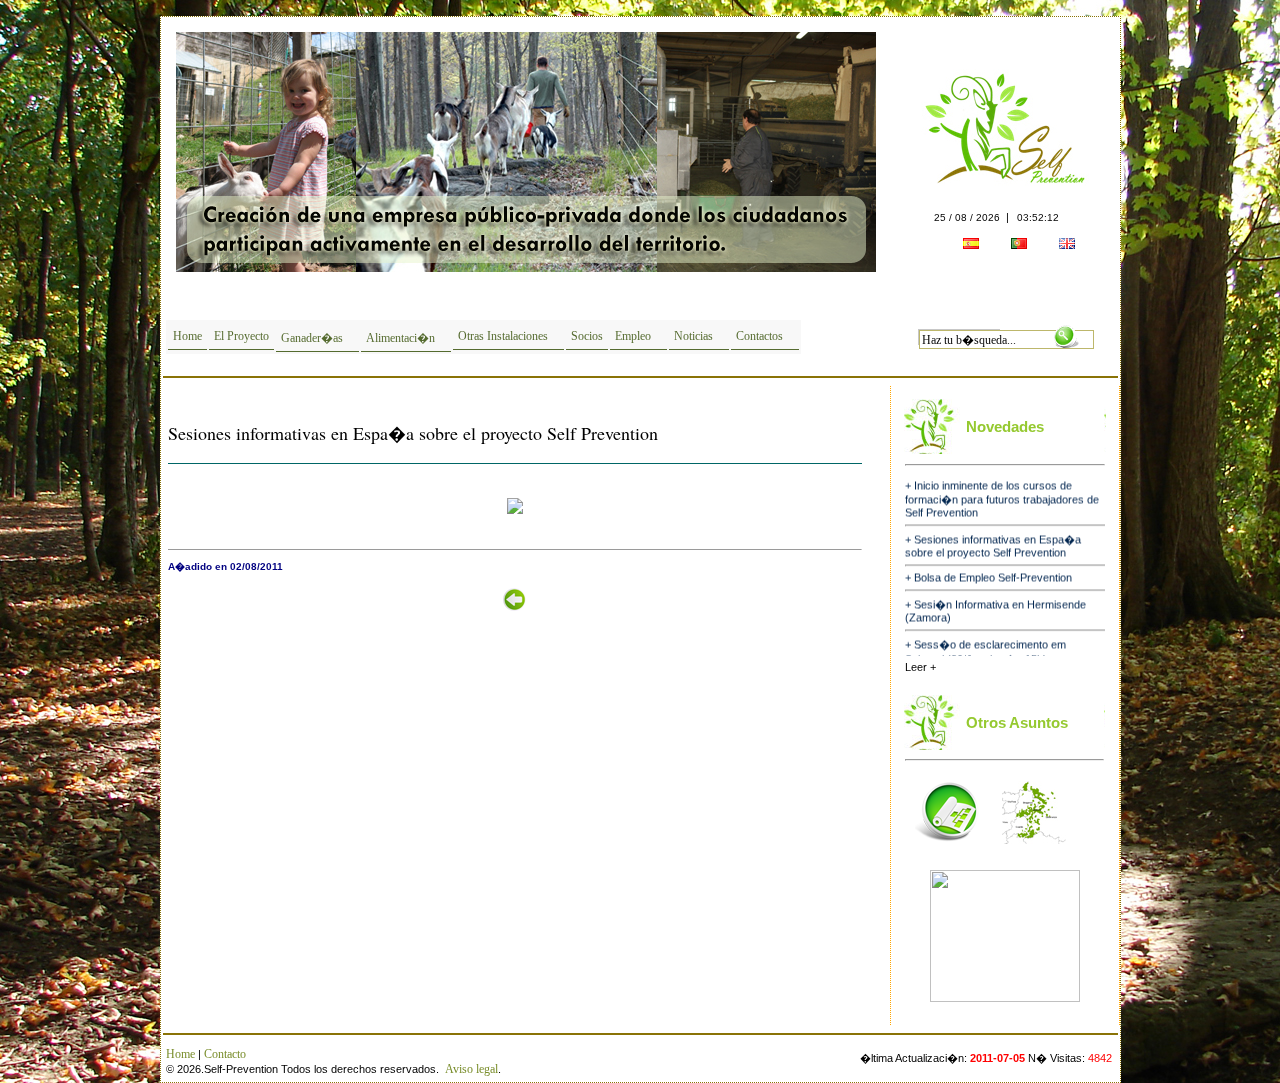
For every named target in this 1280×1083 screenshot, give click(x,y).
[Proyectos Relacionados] (947, 850)
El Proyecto (241, 336)
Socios (587, 336)
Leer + (920, 667)
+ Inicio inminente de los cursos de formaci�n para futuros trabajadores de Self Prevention (1002, 486)
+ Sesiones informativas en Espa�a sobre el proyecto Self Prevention (993, 533)
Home (187, 336)
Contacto (225, 1054)
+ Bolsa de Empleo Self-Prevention (988, 565)
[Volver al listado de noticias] (514, 618)
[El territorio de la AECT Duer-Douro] (1034, 850)
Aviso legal (471, 1069)
